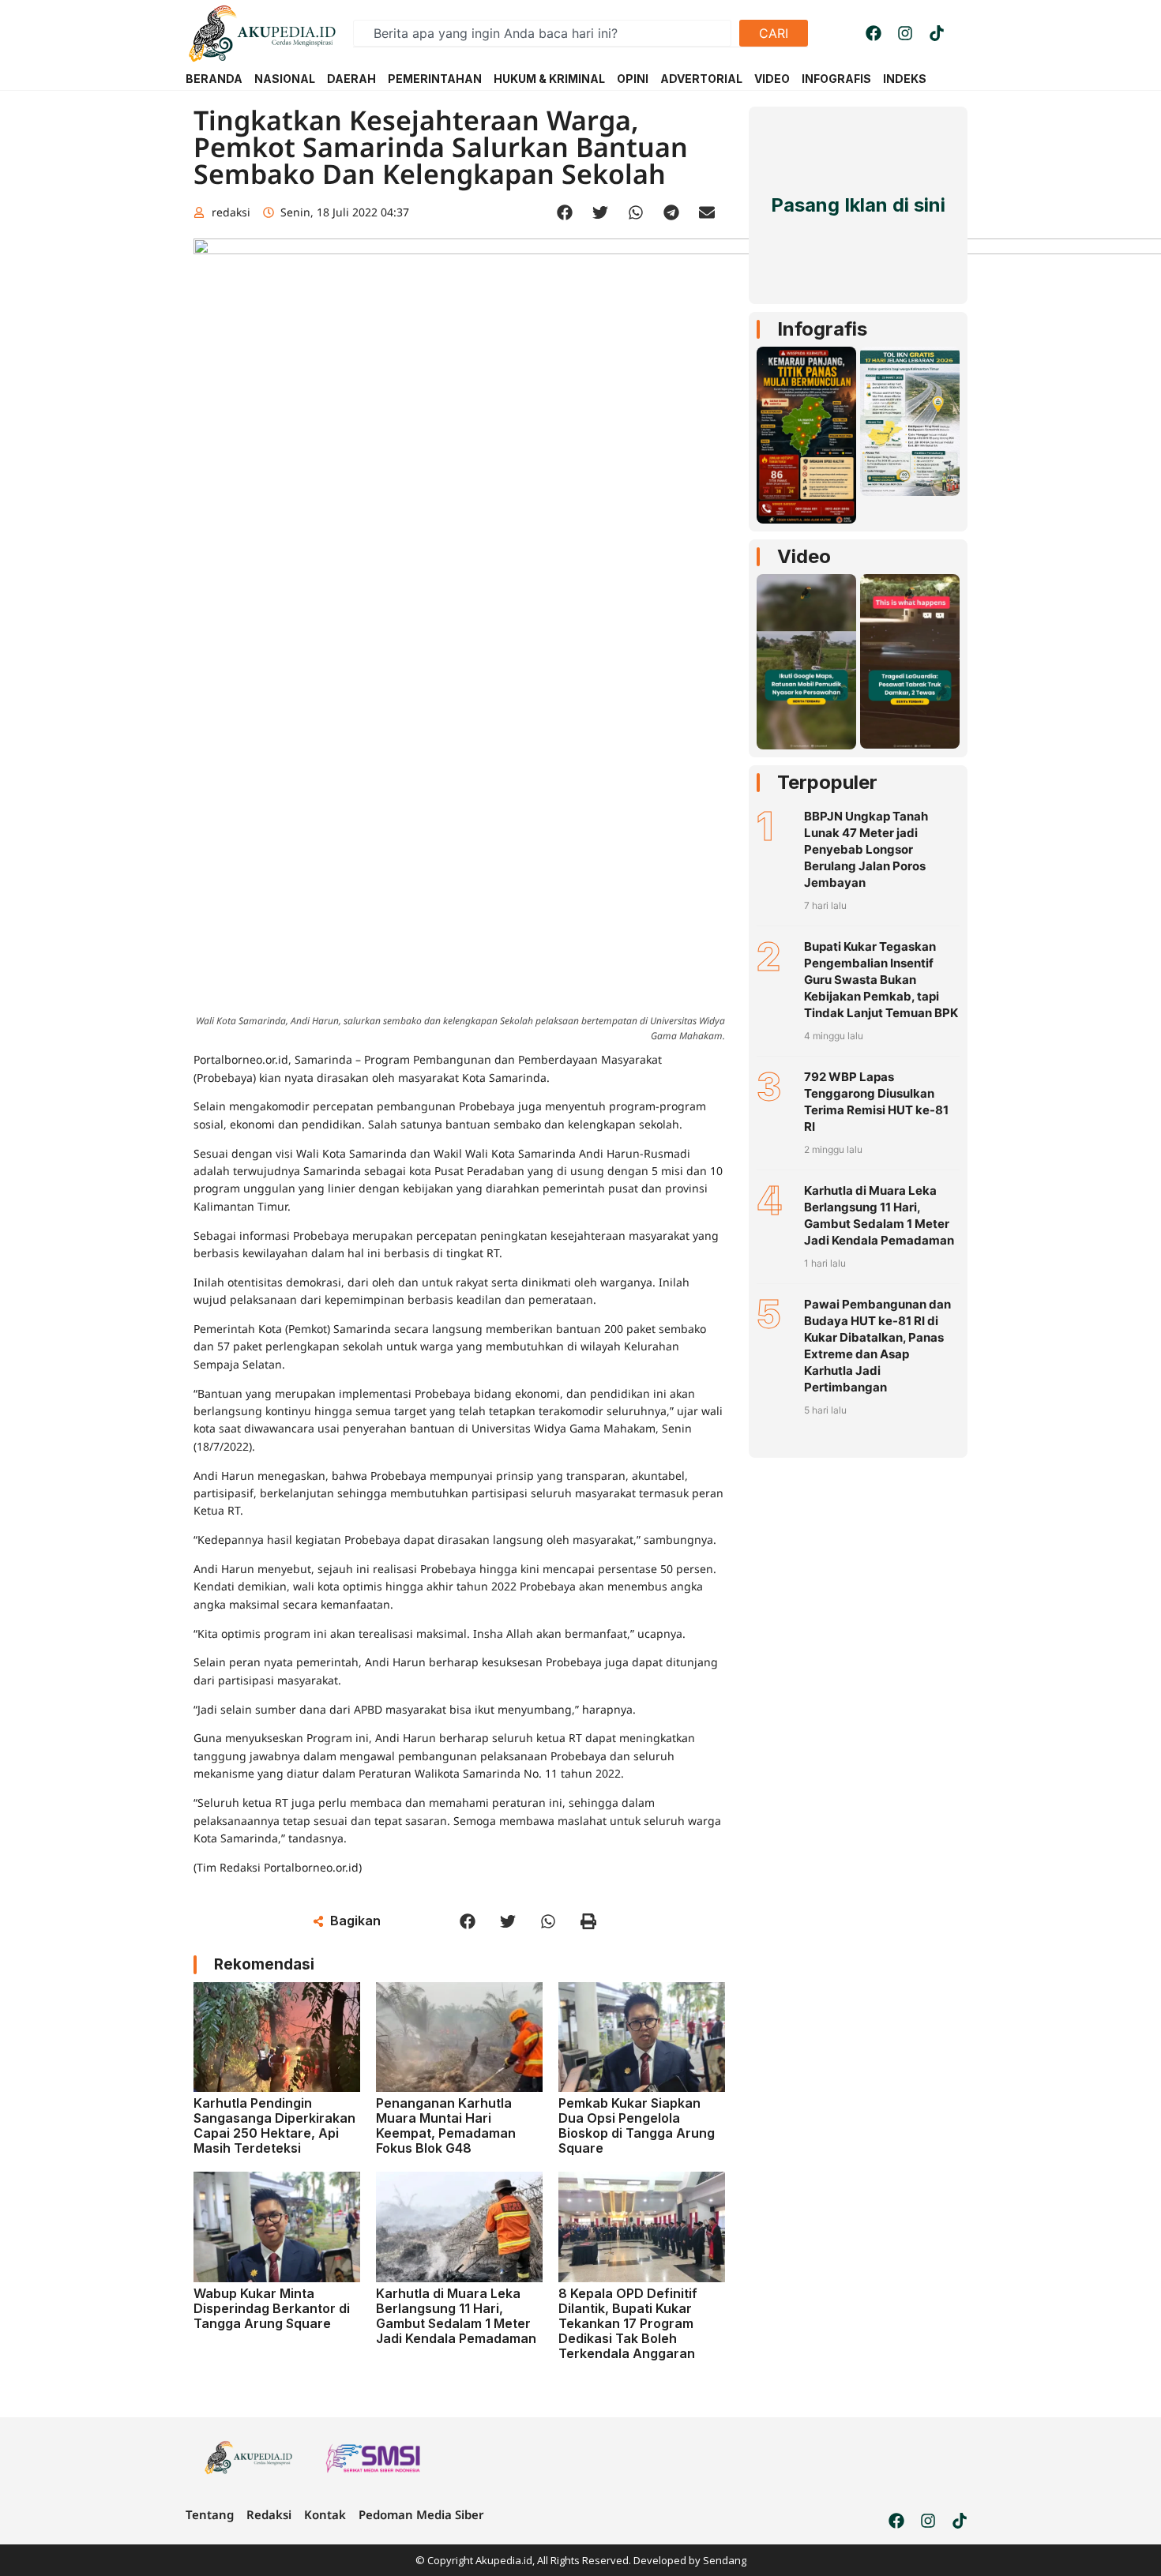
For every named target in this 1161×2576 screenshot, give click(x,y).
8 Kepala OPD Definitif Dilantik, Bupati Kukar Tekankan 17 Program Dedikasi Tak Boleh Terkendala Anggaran (628, 2324)
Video (804, 556)
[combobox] (542, 33)
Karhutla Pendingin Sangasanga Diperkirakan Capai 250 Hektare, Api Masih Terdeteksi (274, 2126)
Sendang (725, 2560)
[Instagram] (905, 33)
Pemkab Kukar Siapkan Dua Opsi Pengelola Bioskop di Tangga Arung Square (637, 2126)
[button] (565, 213)
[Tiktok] (937, 33)
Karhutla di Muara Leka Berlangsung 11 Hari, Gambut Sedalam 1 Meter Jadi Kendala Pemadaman (456, 2316)
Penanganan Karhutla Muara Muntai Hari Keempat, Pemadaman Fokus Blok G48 (446, 2126)
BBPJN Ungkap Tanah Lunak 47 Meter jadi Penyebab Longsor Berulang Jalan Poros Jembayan (866, 849)
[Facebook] (874, 33)
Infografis (822, 329)
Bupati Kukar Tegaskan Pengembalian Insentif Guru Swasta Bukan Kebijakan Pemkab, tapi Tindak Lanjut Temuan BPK (881, 980)
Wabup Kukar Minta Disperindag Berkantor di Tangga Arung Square (272, 2308)
